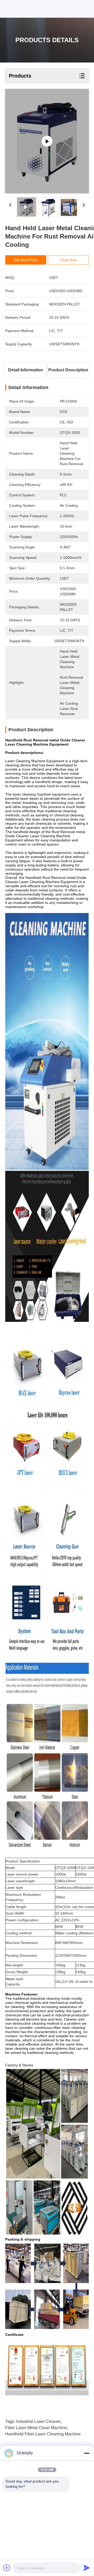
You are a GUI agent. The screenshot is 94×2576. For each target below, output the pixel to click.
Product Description (68, 370)
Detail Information (26, 370)
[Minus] (87, 2453)
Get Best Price (26, 260)
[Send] (87, 2568)
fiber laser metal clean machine (36, 2428)
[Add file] (7, 2568)
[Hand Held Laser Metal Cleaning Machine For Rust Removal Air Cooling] (47, 141)
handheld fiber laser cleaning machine (43, 2434)
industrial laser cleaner (38, 2421)
